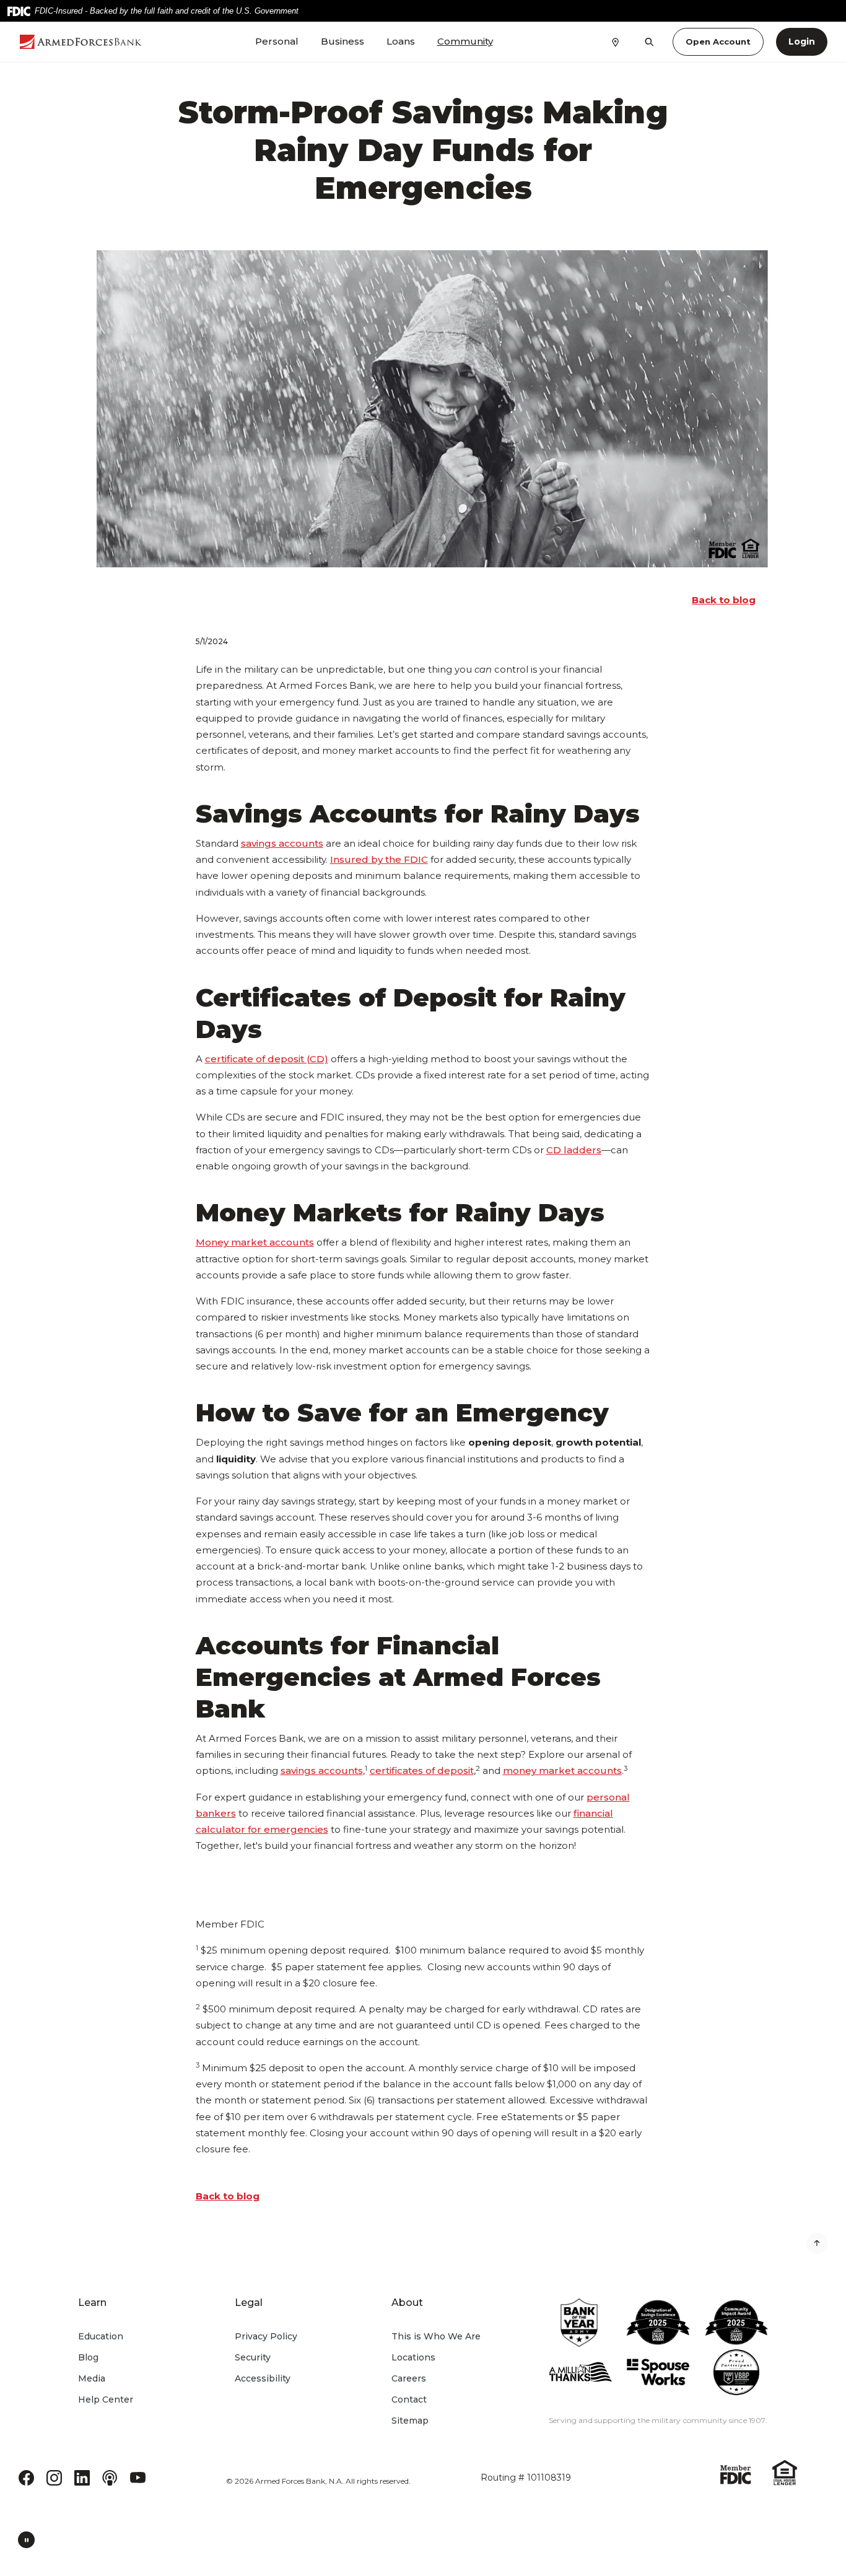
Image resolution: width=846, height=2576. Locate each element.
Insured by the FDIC (379, 859)
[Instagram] (54, 2477)
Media (92, 2378)
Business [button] (342, 41)
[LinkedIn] (82, 2477)
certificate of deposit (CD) (267, 1059)
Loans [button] (401, 41)
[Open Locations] (615, 41)
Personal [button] (277, 41)
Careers (409, 2378)
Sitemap (410, 2421)
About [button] (407, 2303)
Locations (413, 2357)
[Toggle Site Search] (649, 42)
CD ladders (574, 1150)
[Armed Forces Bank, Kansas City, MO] (81, 42)
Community (465, 41)
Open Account (718, 41)
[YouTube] (138, 2477)
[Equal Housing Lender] (785, 2472)
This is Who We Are (436, 2336)
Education (101, 2336)
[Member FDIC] (736, 2473)
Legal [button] (249, 2303)
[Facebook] (26, 2477)
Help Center (106, 2399)
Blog (88, 2357)
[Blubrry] (110, 2477)
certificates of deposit (422, 1770)
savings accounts (282, 843)
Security (253, 2357)
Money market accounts (255, 1242)
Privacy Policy (266, 2336)
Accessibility (263, 2378)
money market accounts (562, 1770)
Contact (409, 2399)
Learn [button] (92, 2303)
